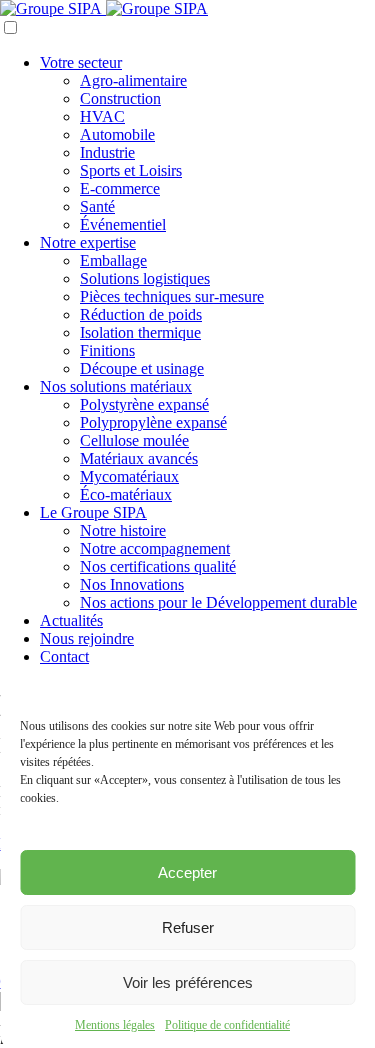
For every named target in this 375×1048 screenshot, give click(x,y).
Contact (64, 656)
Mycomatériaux (129, 476)
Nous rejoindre (87, 638)
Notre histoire (123, 530)
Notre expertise (88, 242)
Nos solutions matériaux (116, 386)
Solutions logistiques (145, 278)
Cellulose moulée (134, 440)
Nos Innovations (132, 584)
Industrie (107, 152)
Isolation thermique (140, 332)
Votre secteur (81, 62)
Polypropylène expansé (153, 422)
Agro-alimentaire (133, 80)
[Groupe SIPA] (104, 8)
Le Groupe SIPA (93, 512)
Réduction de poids (141, 314)
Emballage (113, 260)
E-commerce (120, 188)
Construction (120, 98)
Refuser (188, 927)
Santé (97, 206)
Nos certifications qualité (158, 566)
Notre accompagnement (155, 548)
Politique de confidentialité (227, 1025)
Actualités (71, 620)
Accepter (187, 872)
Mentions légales (115, 1025)
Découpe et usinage (142, 368)
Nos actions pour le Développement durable (218, 602)
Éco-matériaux (126, 494)
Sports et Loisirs (131, 170)
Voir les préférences (188, 982)
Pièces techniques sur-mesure (172, 296)
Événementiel (123, 224)
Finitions (107, 350)
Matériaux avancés (139, 458)
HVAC (102, 116)
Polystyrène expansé (144, 404)
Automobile (117, 134)
